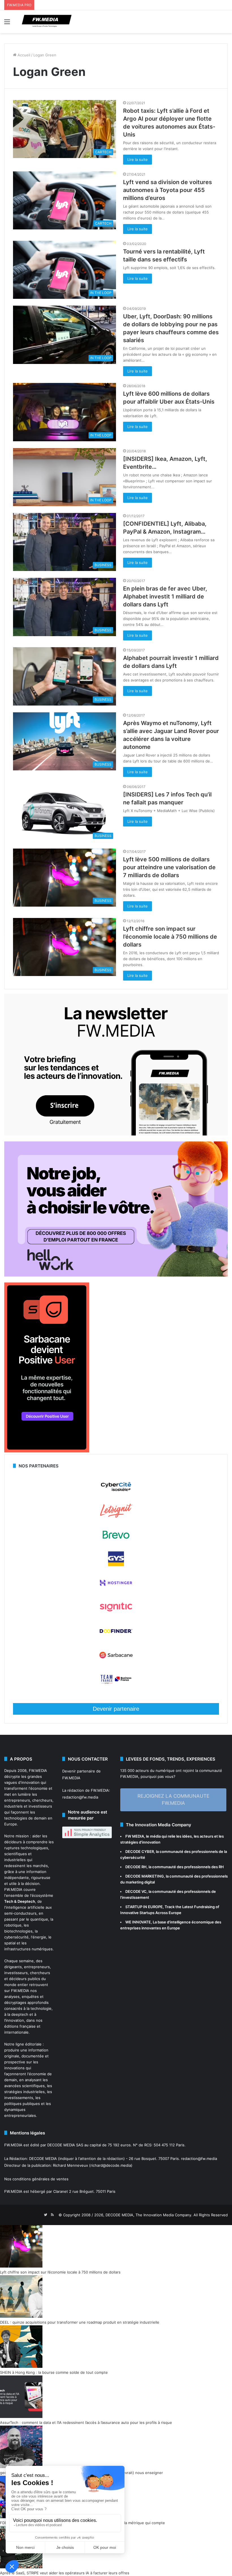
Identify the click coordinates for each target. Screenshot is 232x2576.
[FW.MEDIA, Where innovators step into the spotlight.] (47, 22)
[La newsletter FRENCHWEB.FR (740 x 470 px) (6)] (116, 1134)
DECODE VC (136, 1891)
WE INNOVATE (138, 1922)
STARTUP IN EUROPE (144, 1907)
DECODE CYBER (140, 1851)
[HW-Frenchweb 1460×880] (116, 1275)
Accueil (23, 55)
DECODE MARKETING (145, 1876)
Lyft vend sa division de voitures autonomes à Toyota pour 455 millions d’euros (167, 190)
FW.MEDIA (38, 1770)
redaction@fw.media (80, 1797)
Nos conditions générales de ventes (36, 2179)
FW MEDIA (135, 1836)
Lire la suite (138, 159)
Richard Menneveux (70, 2165)
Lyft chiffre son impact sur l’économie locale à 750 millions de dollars (170, 937)
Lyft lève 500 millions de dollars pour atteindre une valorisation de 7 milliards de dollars (169, 867)
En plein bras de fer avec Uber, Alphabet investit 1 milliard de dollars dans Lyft (165, 596)
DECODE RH (136, 1867)
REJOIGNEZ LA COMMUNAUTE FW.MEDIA (173, 1800)
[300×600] (47, 1451)
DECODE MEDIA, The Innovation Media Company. (149, 2215)
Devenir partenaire (116, 1709)
